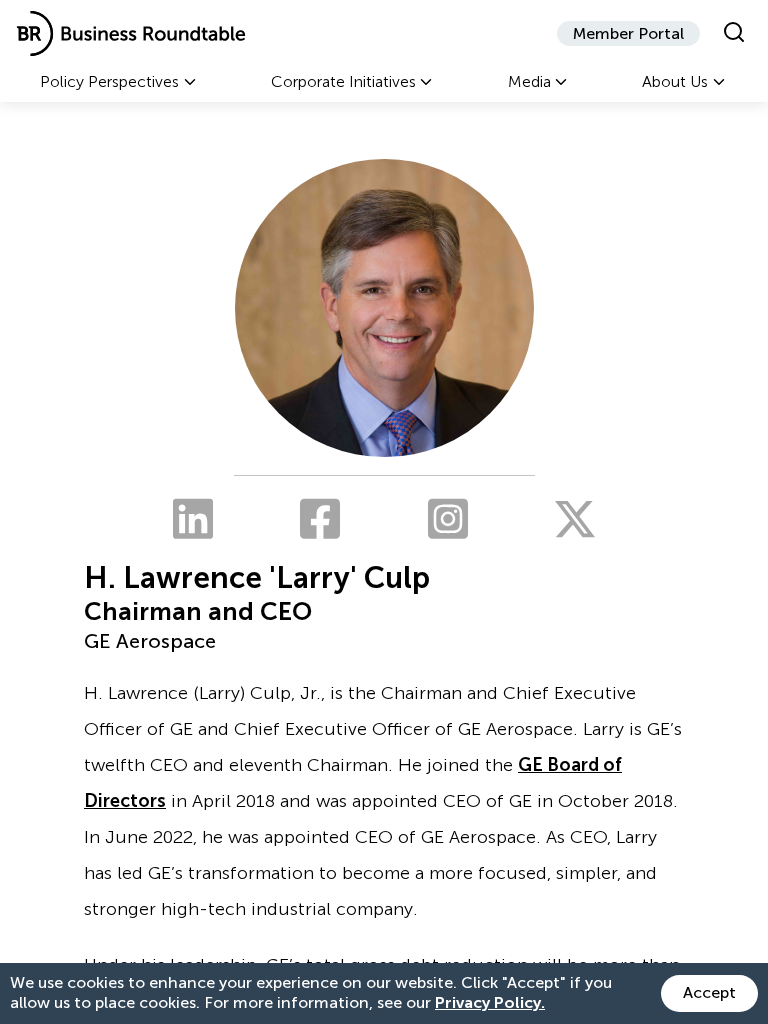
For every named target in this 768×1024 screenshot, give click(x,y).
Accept (709, 992)
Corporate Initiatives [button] (343, 81)
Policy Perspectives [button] (109, 81)
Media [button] (529, 81)
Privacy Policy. (490, 1002)
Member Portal (628, 33)
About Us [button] (675, 81)
